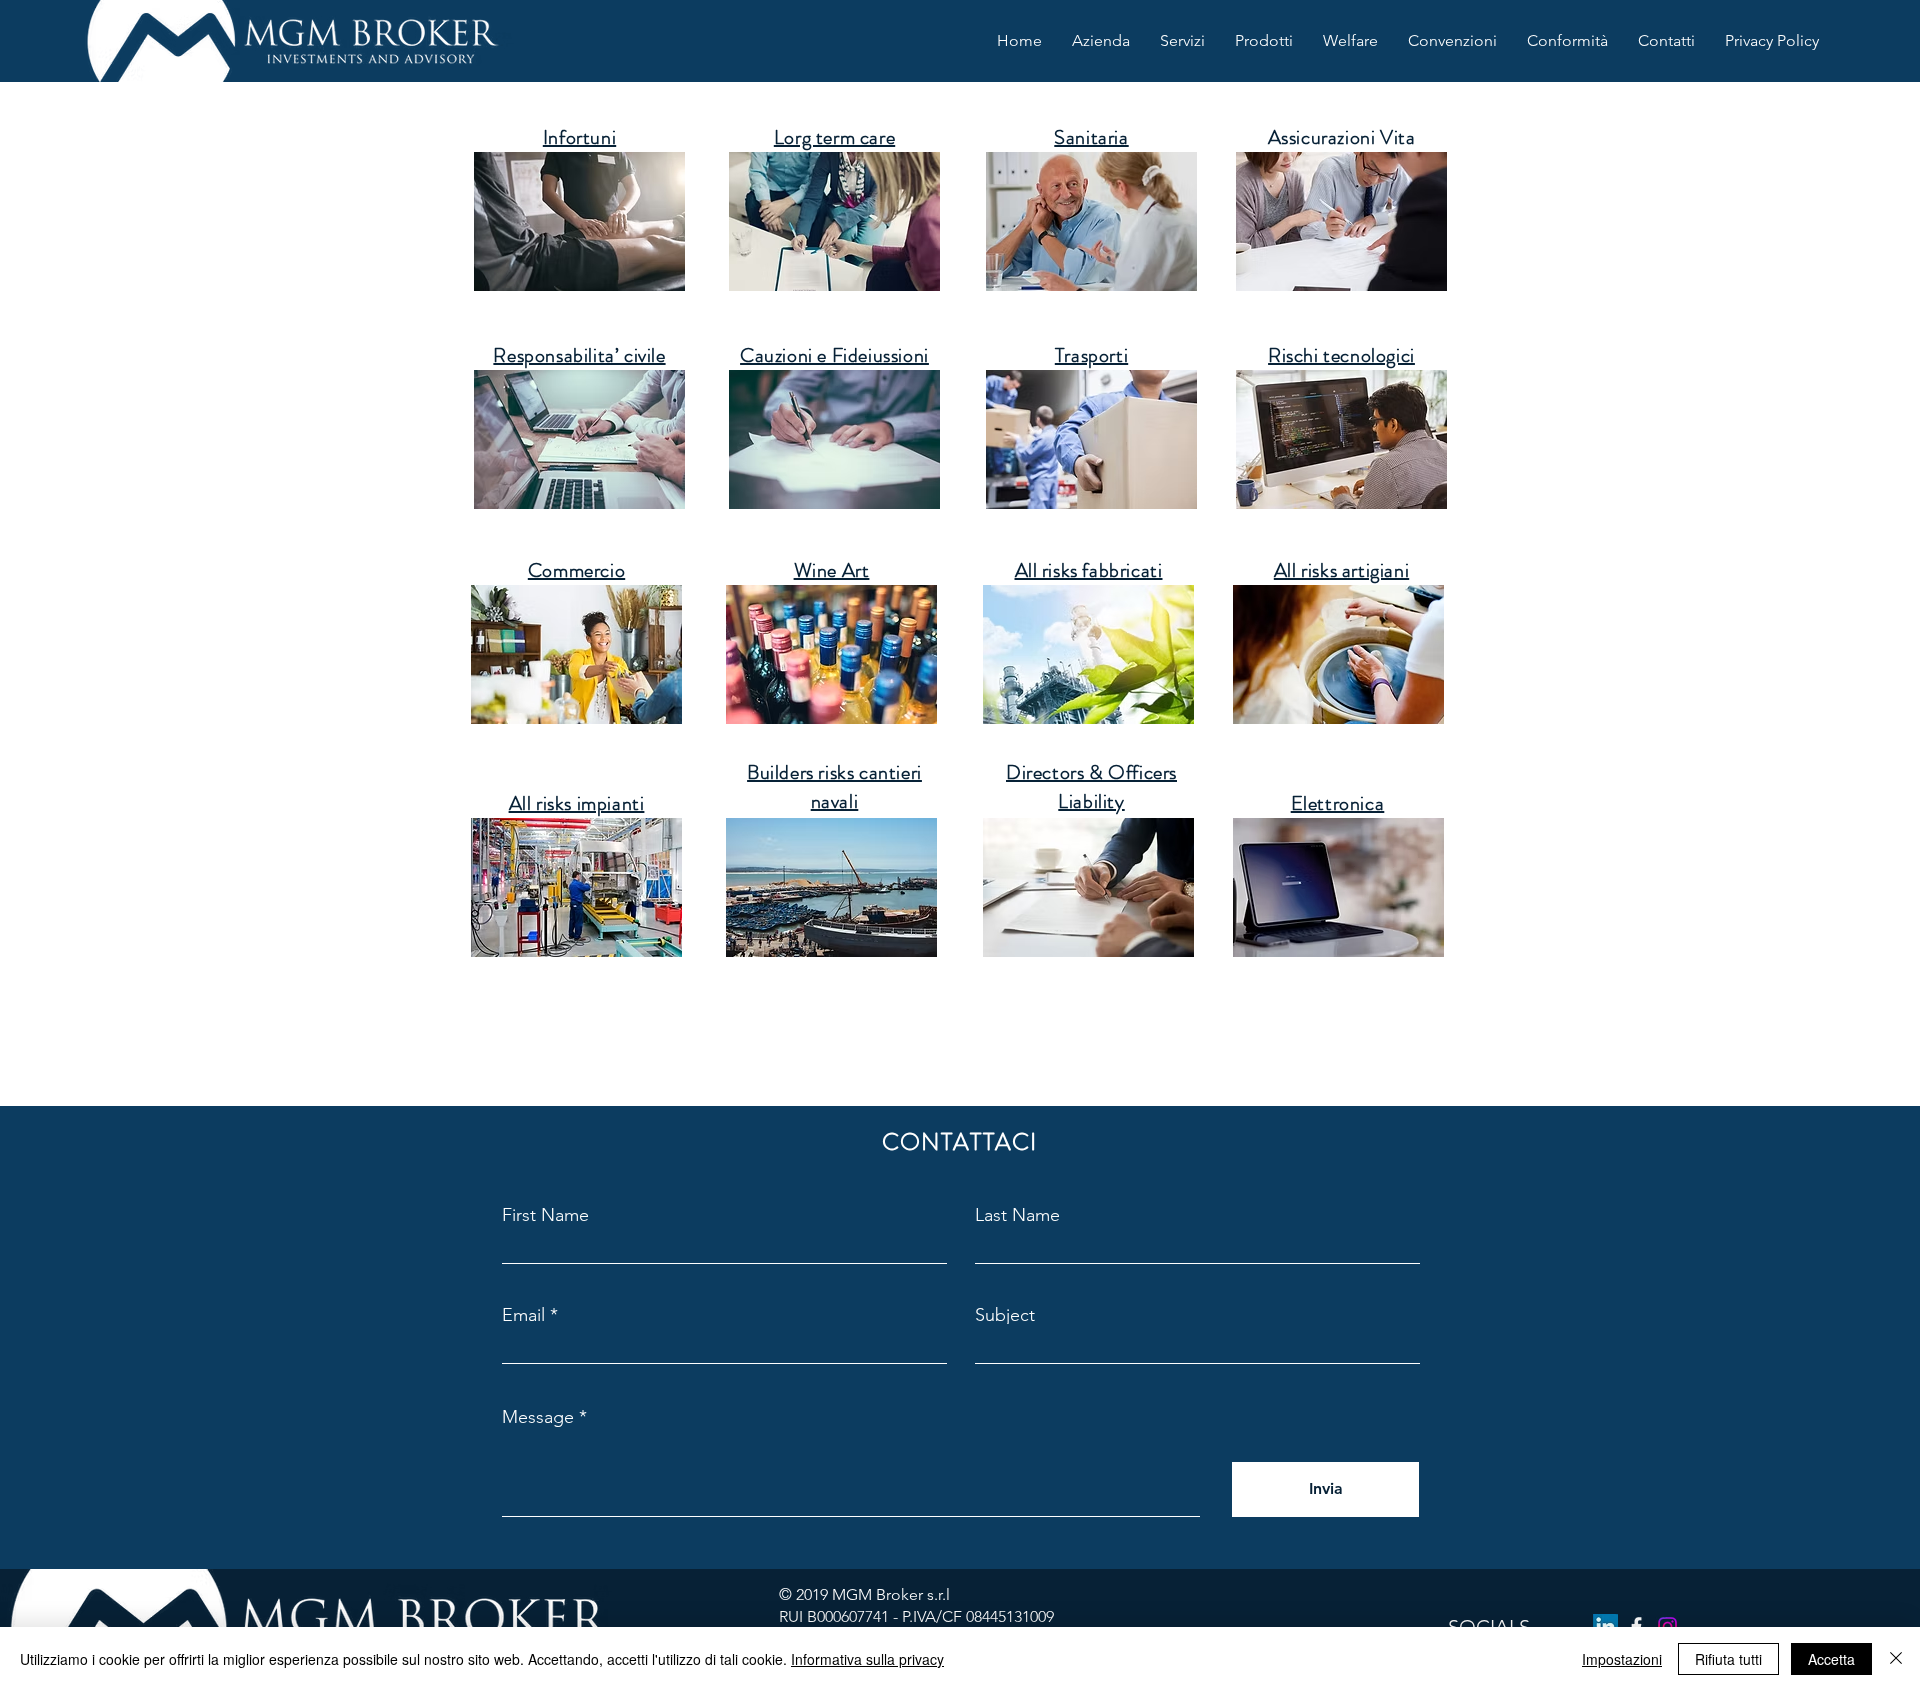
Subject (1005, 1315)
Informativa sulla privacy (867, 1659)
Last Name (1017, 1215)
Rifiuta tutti (1728, 1659)
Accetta (1831, 1659)
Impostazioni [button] (1622, 1659)
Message (538, 1417)
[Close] (1896, 1659)
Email (523, 1315)
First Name (545, 1215)
